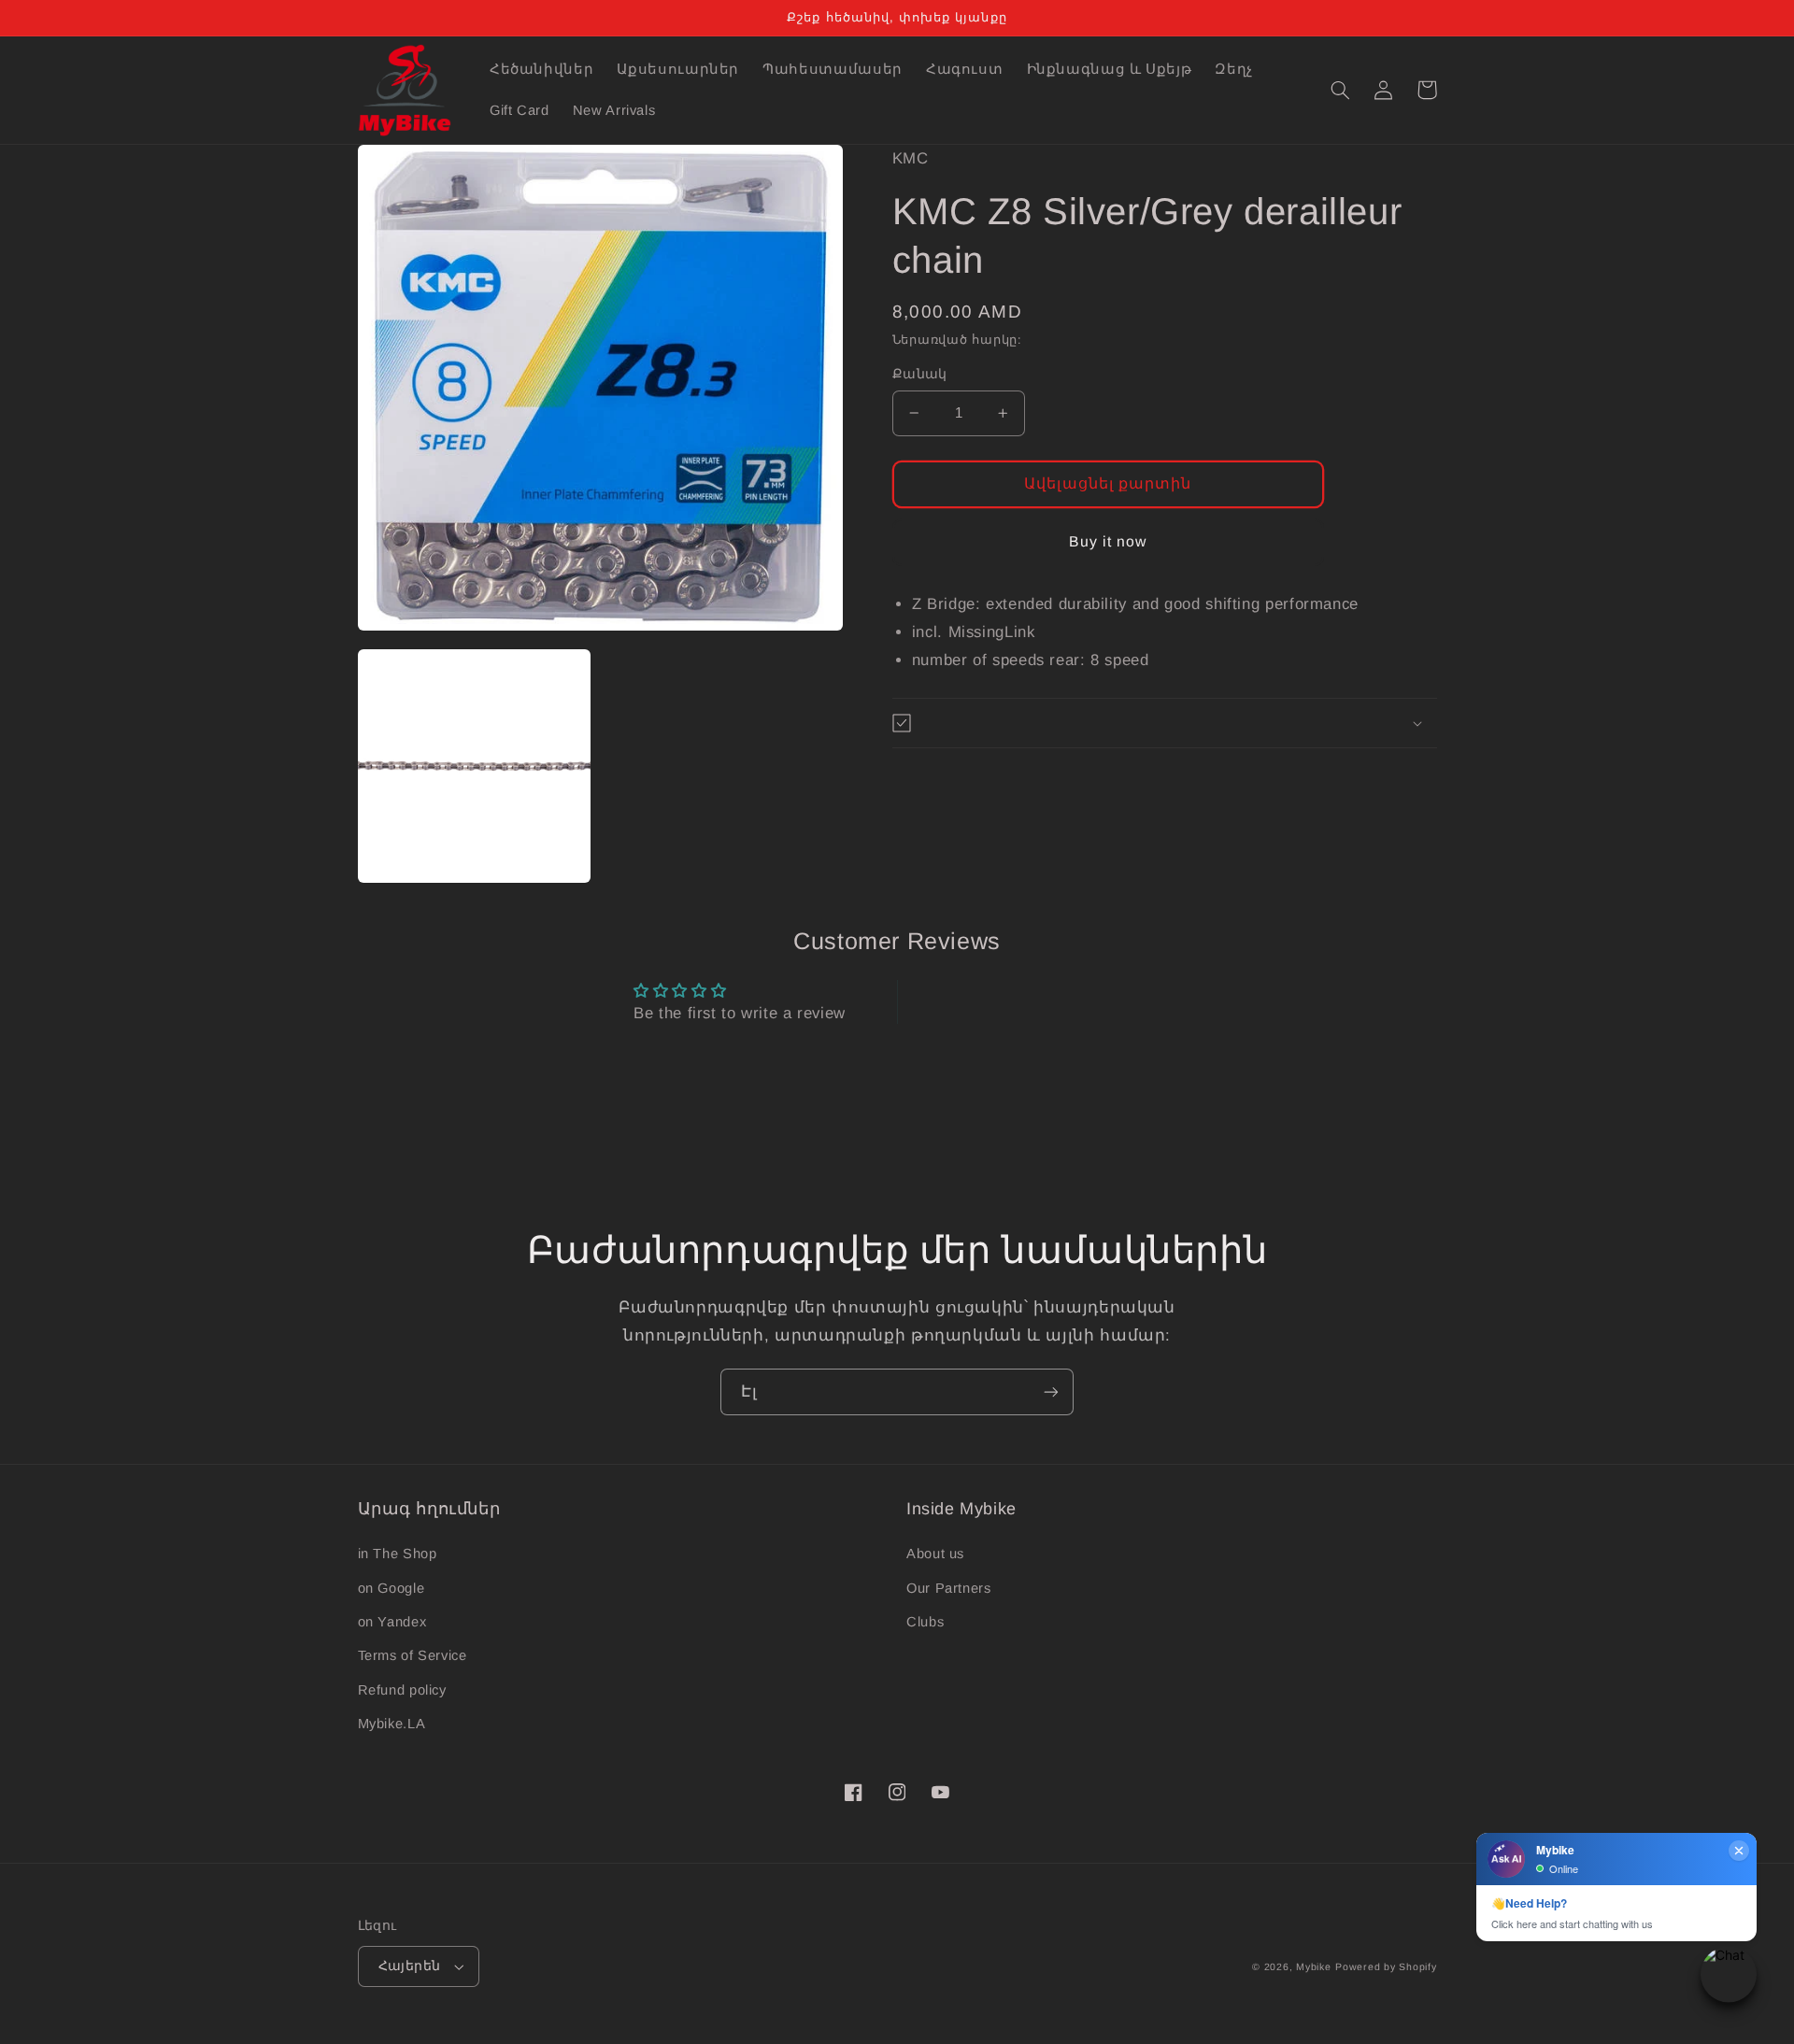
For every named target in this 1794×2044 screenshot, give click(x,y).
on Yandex (392, 1622)
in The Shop (398, 1554)
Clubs (925, 1622)
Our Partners (949, 1588)
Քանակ (920, 374)
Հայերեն (410, 1966)
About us (935, 1554)
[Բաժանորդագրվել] (1051, 1391)
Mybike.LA (392, 1724)
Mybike (1313, 1966)
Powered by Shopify (1386, 1966)
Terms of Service (413, 1655)
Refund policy (402, 1690)
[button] (1341, 90)
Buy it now (1108, 541)
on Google (392, 1588)
